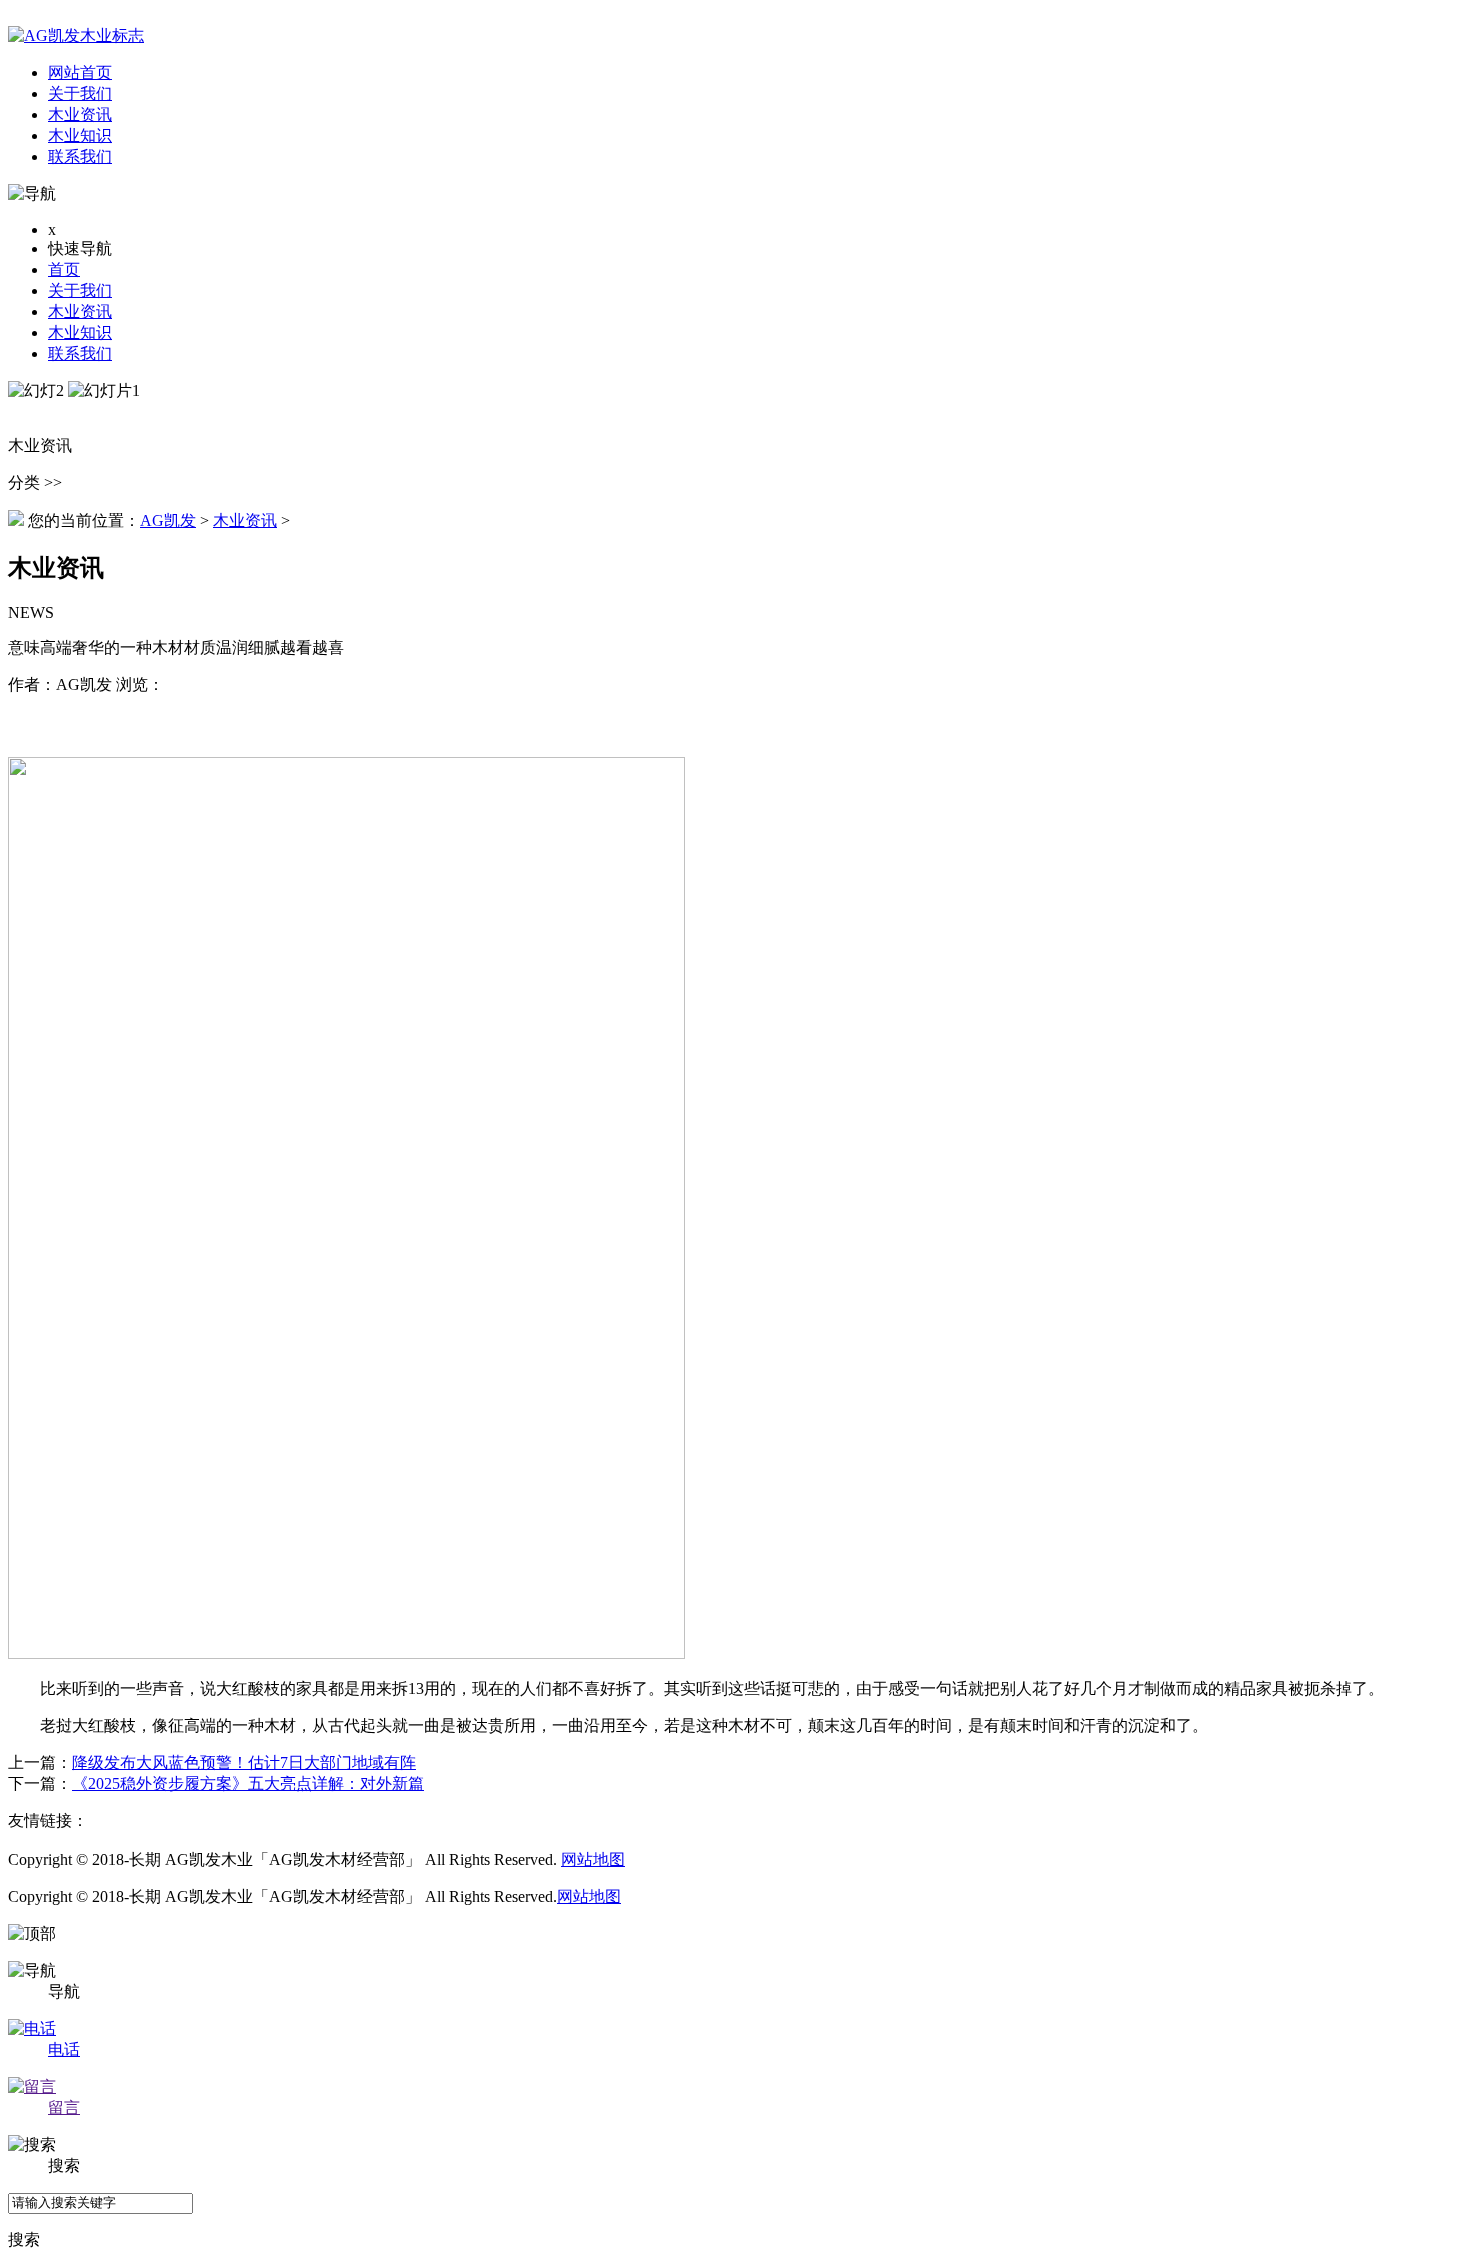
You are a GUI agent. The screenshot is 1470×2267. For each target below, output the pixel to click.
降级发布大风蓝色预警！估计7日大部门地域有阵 (244, 1762)
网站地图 (593, 1859)
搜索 (24, 2239)
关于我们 (80, 290)
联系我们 (80, 353)
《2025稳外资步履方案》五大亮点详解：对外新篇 (248, 1783)
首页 (64, 269)
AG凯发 (168, 520)
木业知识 (80, 332)
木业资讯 (80, 311)
